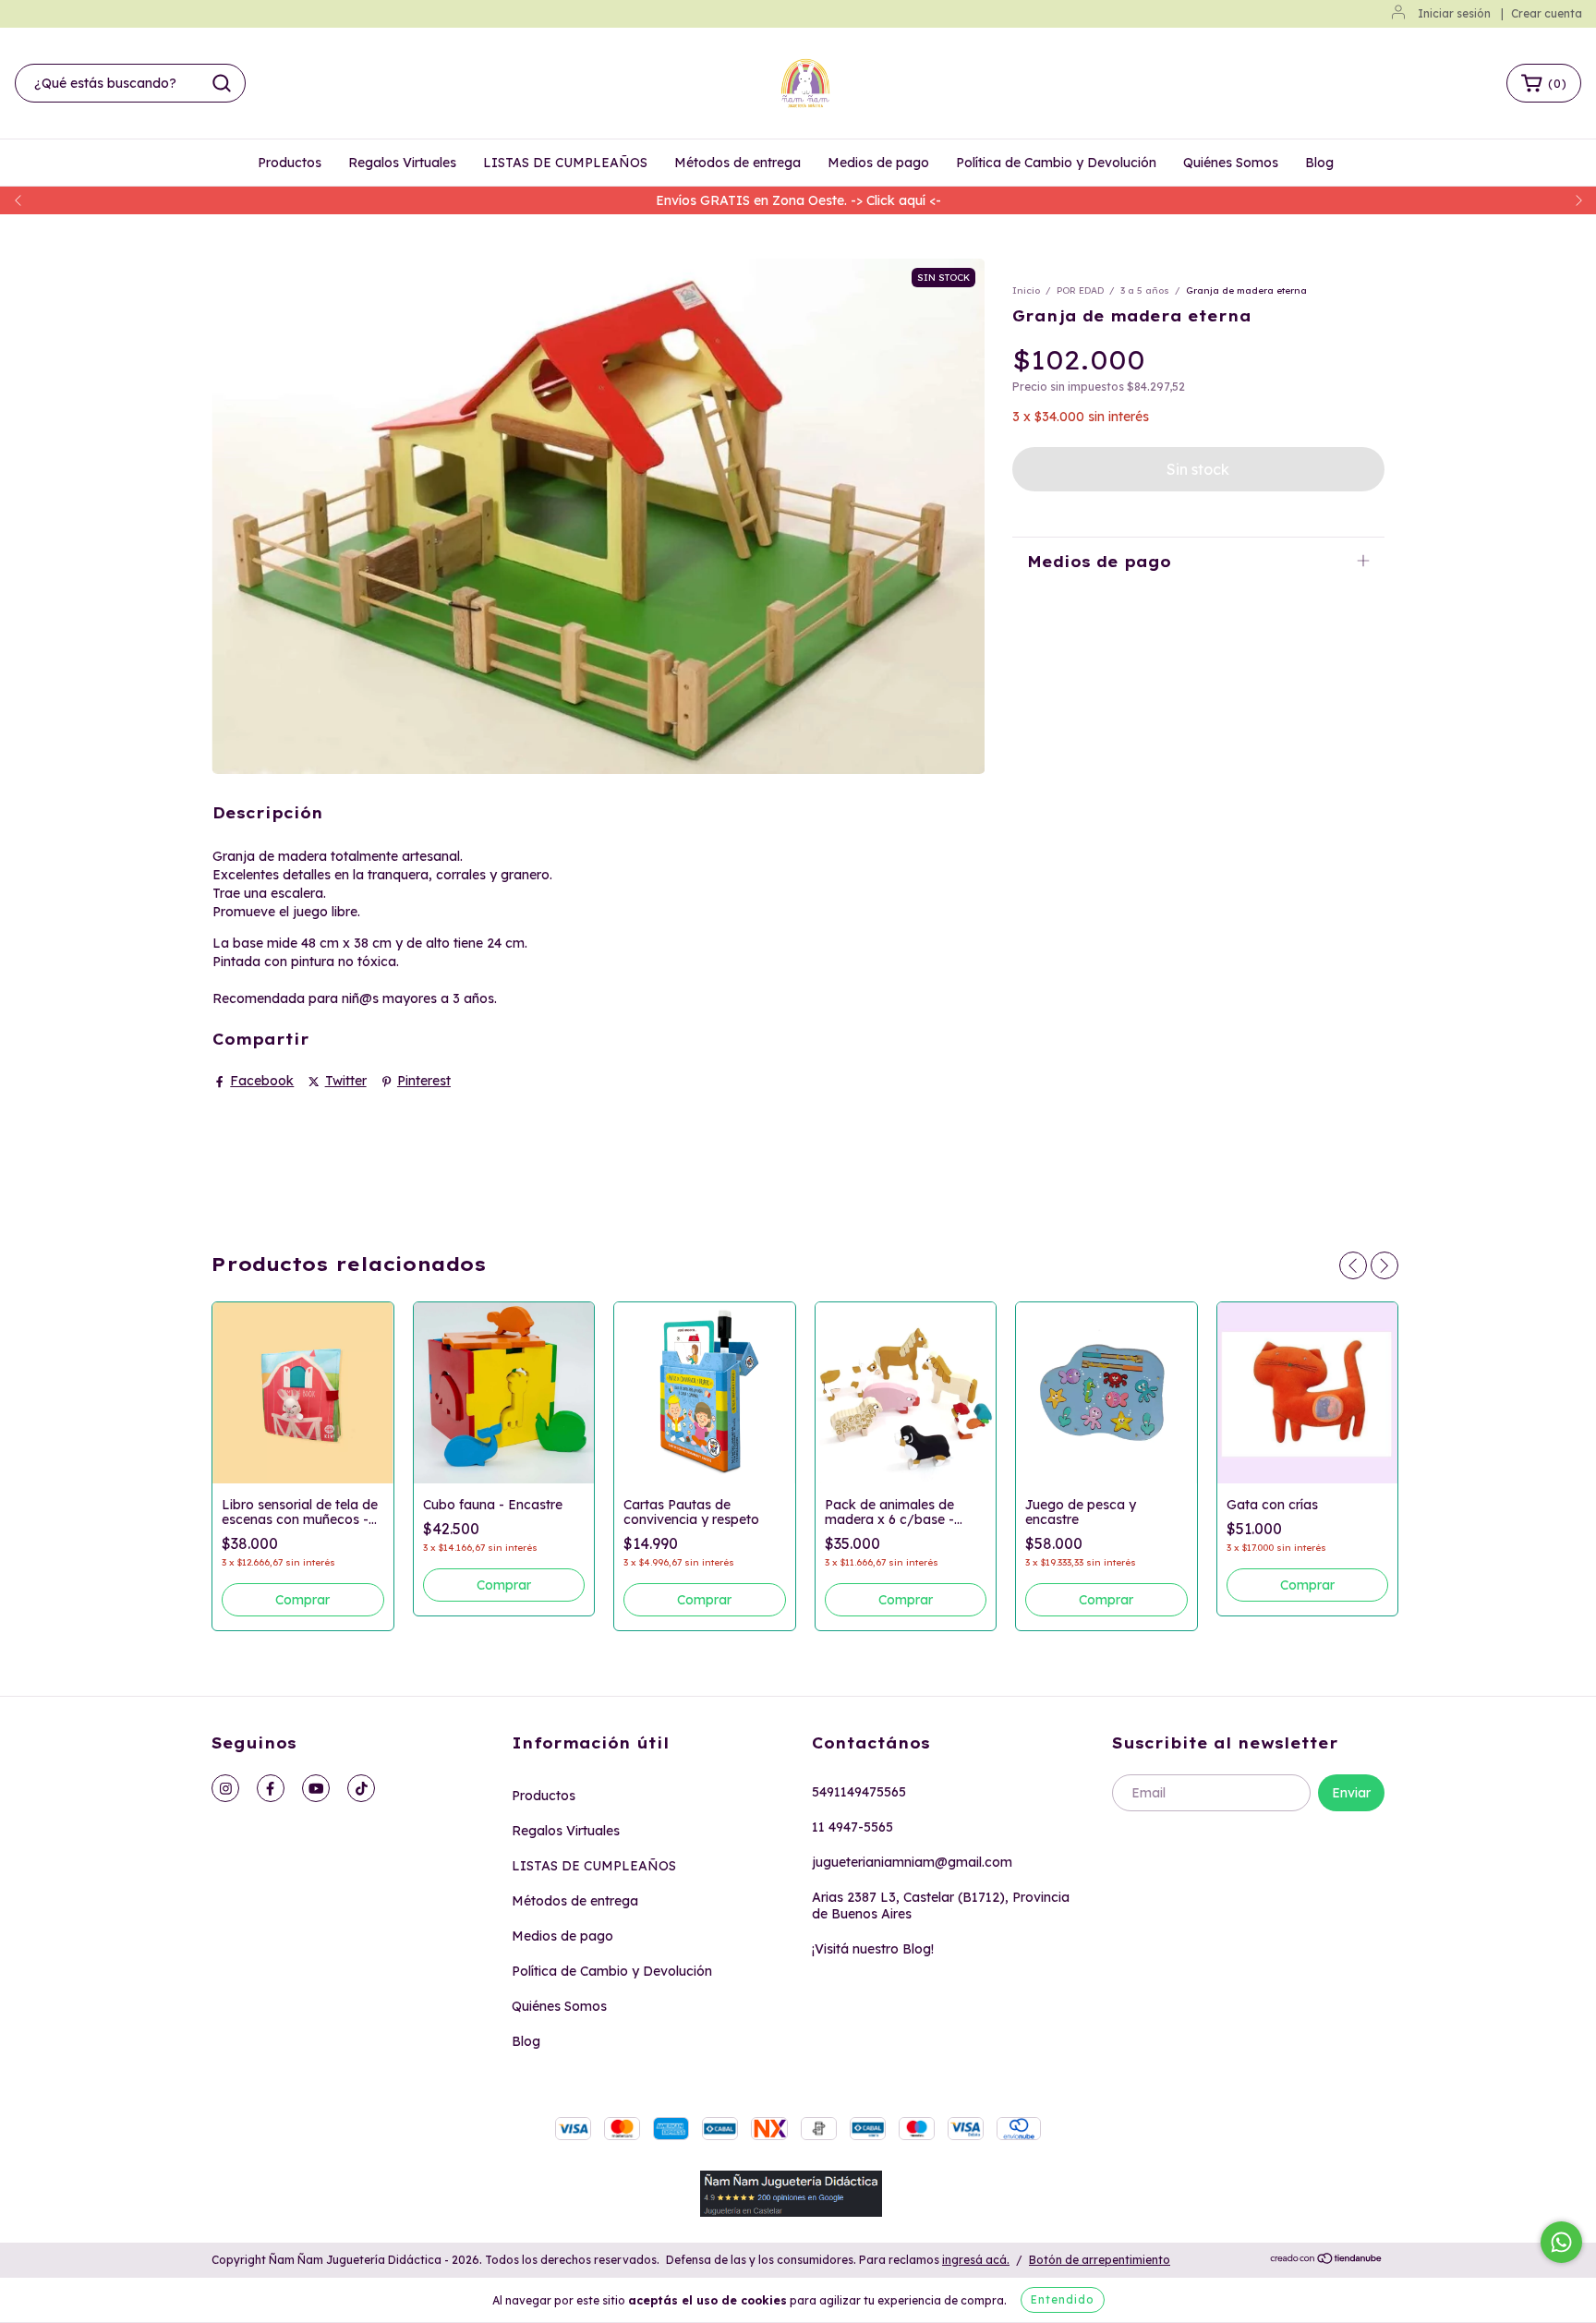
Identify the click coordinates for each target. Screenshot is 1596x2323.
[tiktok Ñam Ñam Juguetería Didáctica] (361, 1788)
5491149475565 (859, 1792)
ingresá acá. (976, 2260)
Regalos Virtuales (402, 163)
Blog (1319, 163)
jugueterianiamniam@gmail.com (912, 1862)
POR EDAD (1080, 290)
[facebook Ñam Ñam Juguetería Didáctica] (271, 1788)
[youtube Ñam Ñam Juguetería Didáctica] (316, 1788)
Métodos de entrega (738, 163)
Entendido (1063, 2299)
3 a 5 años (1145, 290)
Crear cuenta (1547, 13)
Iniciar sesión (1454, 13)
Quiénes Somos (1231, 163)
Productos (290, 163)
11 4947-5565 (852, 1827)
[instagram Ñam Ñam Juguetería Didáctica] (225, 1788)
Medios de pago (878, 163)
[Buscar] (222, 83)
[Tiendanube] (1327, 2261)
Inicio (1026, 290)
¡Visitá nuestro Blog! (873, 1949)
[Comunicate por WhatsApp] (1561, 2242)
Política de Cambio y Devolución (1056, 163)
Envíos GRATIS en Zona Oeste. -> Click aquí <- (798, 200)
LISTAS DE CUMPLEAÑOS (565, 163)
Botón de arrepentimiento (1100, 2260)
